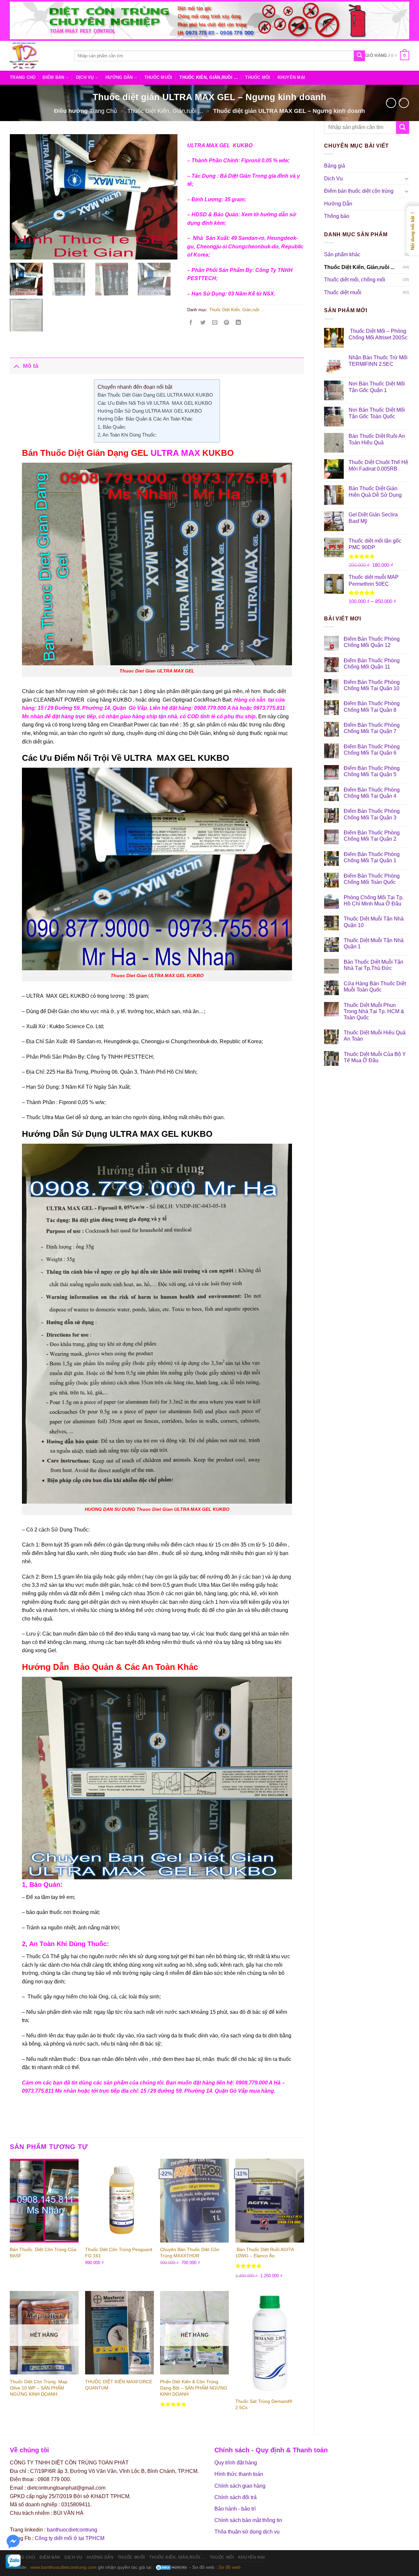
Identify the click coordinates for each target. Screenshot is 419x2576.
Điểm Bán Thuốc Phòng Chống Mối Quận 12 (372, 642)
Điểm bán (53, 77)
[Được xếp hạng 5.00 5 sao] (249, 2266)
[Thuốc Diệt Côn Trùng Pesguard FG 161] (119, 2200)
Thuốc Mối (258, 77)
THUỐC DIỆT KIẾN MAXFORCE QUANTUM (119, 2385)
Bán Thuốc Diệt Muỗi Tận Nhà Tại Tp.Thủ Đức (373, 965)
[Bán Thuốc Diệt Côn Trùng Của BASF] (44, 2200)
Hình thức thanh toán (239, 2474)
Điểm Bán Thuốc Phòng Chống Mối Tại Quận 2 (372, 836)
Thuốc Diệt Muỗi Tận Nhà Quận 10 (374, 922)
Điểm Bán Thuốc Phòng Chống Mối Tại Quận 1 (372, 857)
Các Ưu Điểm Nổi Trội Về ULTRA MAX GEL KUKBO (155, 403)
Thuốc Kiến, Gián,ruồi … (209, 77)
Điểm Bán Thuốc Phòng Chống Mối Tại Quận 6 (372, 750)
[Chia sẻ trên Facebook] (193, 324)
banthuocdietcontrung (72, 2530)
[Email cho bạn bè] (217, 324)
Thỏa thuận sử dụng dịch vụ (247, 2532)
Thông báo (337, 216)
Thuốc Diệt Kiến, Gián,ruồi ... (165, 111)
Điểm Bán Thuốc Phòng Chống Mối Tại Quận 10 (372, 685)
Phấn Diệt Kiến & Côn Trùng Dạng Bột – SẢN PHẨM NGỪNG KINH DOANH (194, 2388)
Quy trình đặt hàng (236, 2463)
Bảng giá (335, 166)
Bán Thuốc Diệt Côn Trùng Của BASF (43, 2253)
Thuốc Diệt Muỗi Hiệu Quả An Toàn (375, 1036)
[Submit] (359, 56)
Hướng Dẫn (119, 77)
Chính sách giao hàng (240, 2486)
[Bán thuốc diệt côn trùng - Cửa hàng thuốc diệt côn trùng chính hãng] (37, 56)
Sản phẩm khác (342, 254)
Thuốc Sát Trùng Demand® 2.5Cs (264, 2404)
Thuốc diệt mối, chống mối (355, 280)
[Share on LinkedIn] (240, 324)
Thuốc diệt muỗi (343, 292)
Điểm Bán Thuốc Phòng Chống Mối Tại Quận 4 (372, 793)
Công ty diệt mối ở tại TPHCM (70, 2538)
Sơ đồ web (229, 2567)
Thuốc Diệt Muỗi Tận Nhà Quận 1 (374, 943)
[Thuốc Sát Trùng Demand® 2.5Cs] (270, 2343)
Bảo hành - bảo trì (235, 2509)
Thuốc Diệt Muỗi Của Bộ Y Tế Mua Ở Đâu (375, 1057)
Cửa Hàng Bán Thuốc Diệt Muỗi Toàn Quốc (375, 987)
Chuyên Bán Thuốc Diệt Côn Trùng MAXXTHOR (190, 2253)
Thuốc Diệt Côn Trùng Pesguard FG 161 (119, 2253)
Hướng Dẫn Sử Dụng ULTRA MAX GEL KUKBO (150, 411)
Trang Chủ (103, 111)
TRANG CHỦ (23, 77)
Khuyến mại (291, 77)
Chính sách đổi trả (236, 2497)
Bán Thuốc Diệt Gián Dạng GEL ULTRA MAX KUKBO (155, 395)
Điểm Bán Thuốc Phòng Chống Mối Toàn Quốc (372, 879)
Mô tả (31, 366)
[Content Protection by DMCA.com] (172, 2567)
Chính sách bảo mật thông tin (248, 2520)
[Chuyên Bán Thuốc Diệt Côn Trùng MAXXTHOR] (194, 2200)
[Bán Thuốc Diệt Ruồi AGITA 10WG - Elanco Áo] (270, 2200)
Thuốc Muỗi (158, 77)
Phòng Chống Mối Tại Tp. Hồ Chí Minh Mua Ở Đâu (374, 901)
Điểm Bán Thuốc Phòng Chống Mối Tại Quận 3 (372, 814)
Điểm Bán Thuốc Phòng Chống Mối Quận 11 (372, 664)
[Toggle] (407, 178)
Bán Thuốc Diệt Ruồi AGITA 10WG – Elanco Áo (264, 2253)
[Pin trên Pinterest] (229, 324)
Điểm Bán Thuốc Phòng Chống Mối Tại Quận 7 (372, 728)
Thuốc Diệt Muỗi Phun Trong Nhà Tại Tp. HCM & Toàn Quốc (374, 1011)
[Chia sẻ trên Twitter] (205, 324)
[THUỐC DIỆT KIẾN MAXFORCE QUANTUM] (119, 2333)
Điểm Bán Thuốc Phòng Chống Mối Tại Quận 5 (372, 771)
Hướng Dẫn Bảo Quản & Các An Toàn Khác (145, 419)
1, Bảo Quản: (112, 427)
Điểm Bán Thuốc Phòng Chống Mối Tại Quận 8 (372, 707)
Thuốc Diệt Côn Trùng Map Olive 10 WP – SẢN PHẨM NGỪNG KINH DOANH (39, 2388)
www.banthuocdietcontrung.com (64, 2567)
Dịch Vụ (85, 77)
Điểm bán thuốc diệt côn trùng (359, 191)
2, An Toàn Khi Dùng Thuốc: (127, 435)
